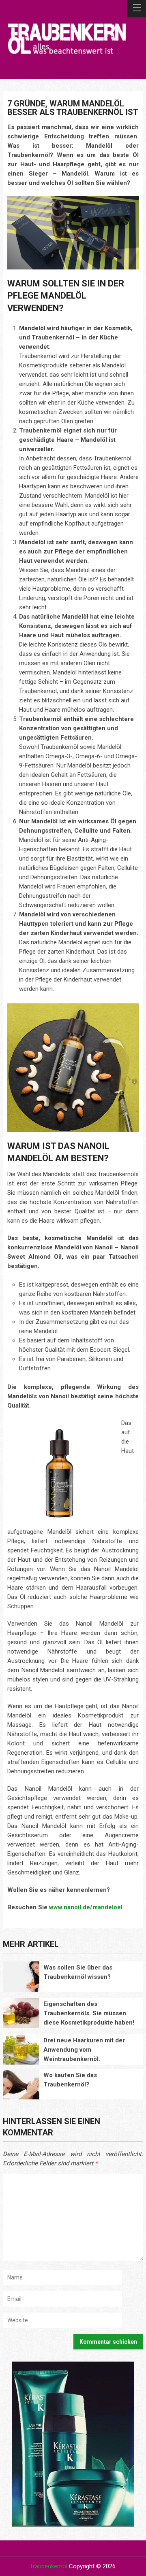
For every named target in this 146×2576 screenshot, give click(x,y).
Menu (137, 9)
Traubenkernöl (48, 2566)
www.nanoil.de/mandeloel (86, 1907)
